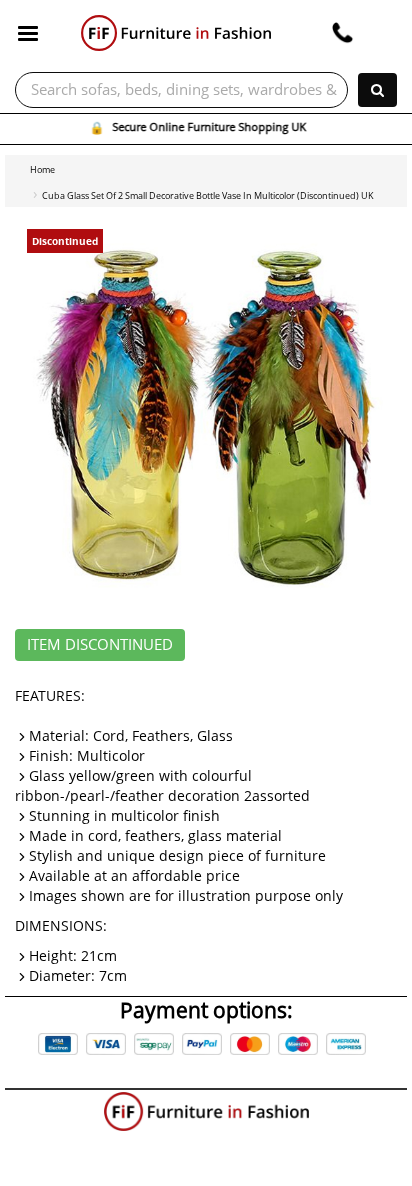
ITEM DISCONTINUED (100, 645)
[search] (377, 90)
